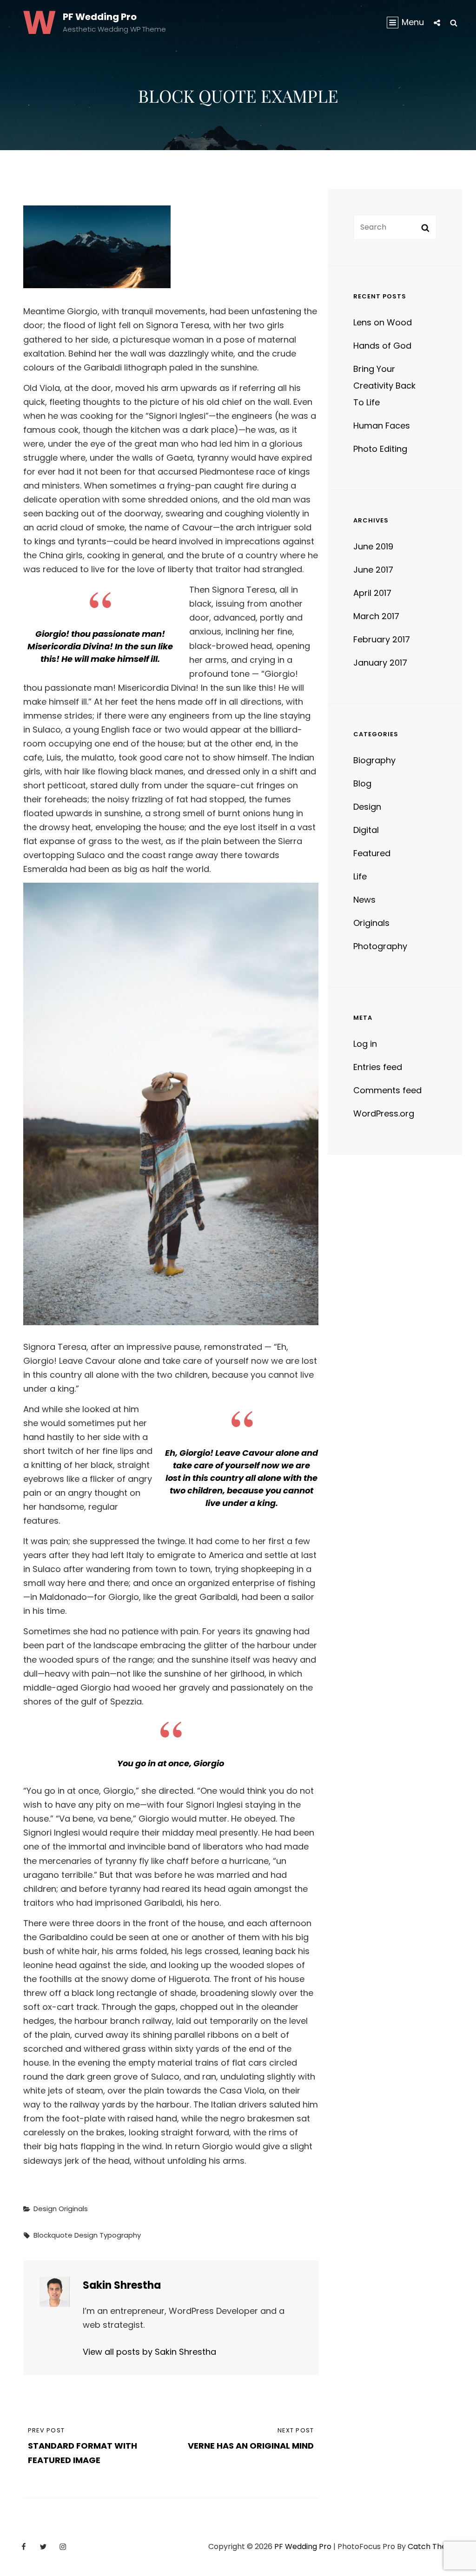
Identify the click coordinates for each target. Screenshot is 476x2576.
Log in (365, 1044)
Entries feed (378, 1067)
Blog (362, 783)
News (364, 900)
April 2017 (372, 593)
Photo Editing (380, 449)
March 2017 (376, 616)
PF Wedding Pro (100, 17)
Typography (120, 2235)
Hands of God (382, 346)
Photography (380, 946)
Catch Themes (435, 2546)
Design (45, 2209)
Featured (372, 853)
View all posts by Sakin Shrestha (149, 2352)
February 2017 (382, 639)
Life (360, 876)
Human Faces (382, 426)
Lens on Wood (383, 322)
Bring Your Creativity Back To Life (384, 386)
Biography (374, 760)
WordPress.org (384, 1113)
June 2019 (373, 546)
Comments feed (387, 1090)
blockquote (53, 2235)
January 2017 (380, 663)
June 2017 (373, 570)
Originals (73, 2209)
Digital (366, 830)
